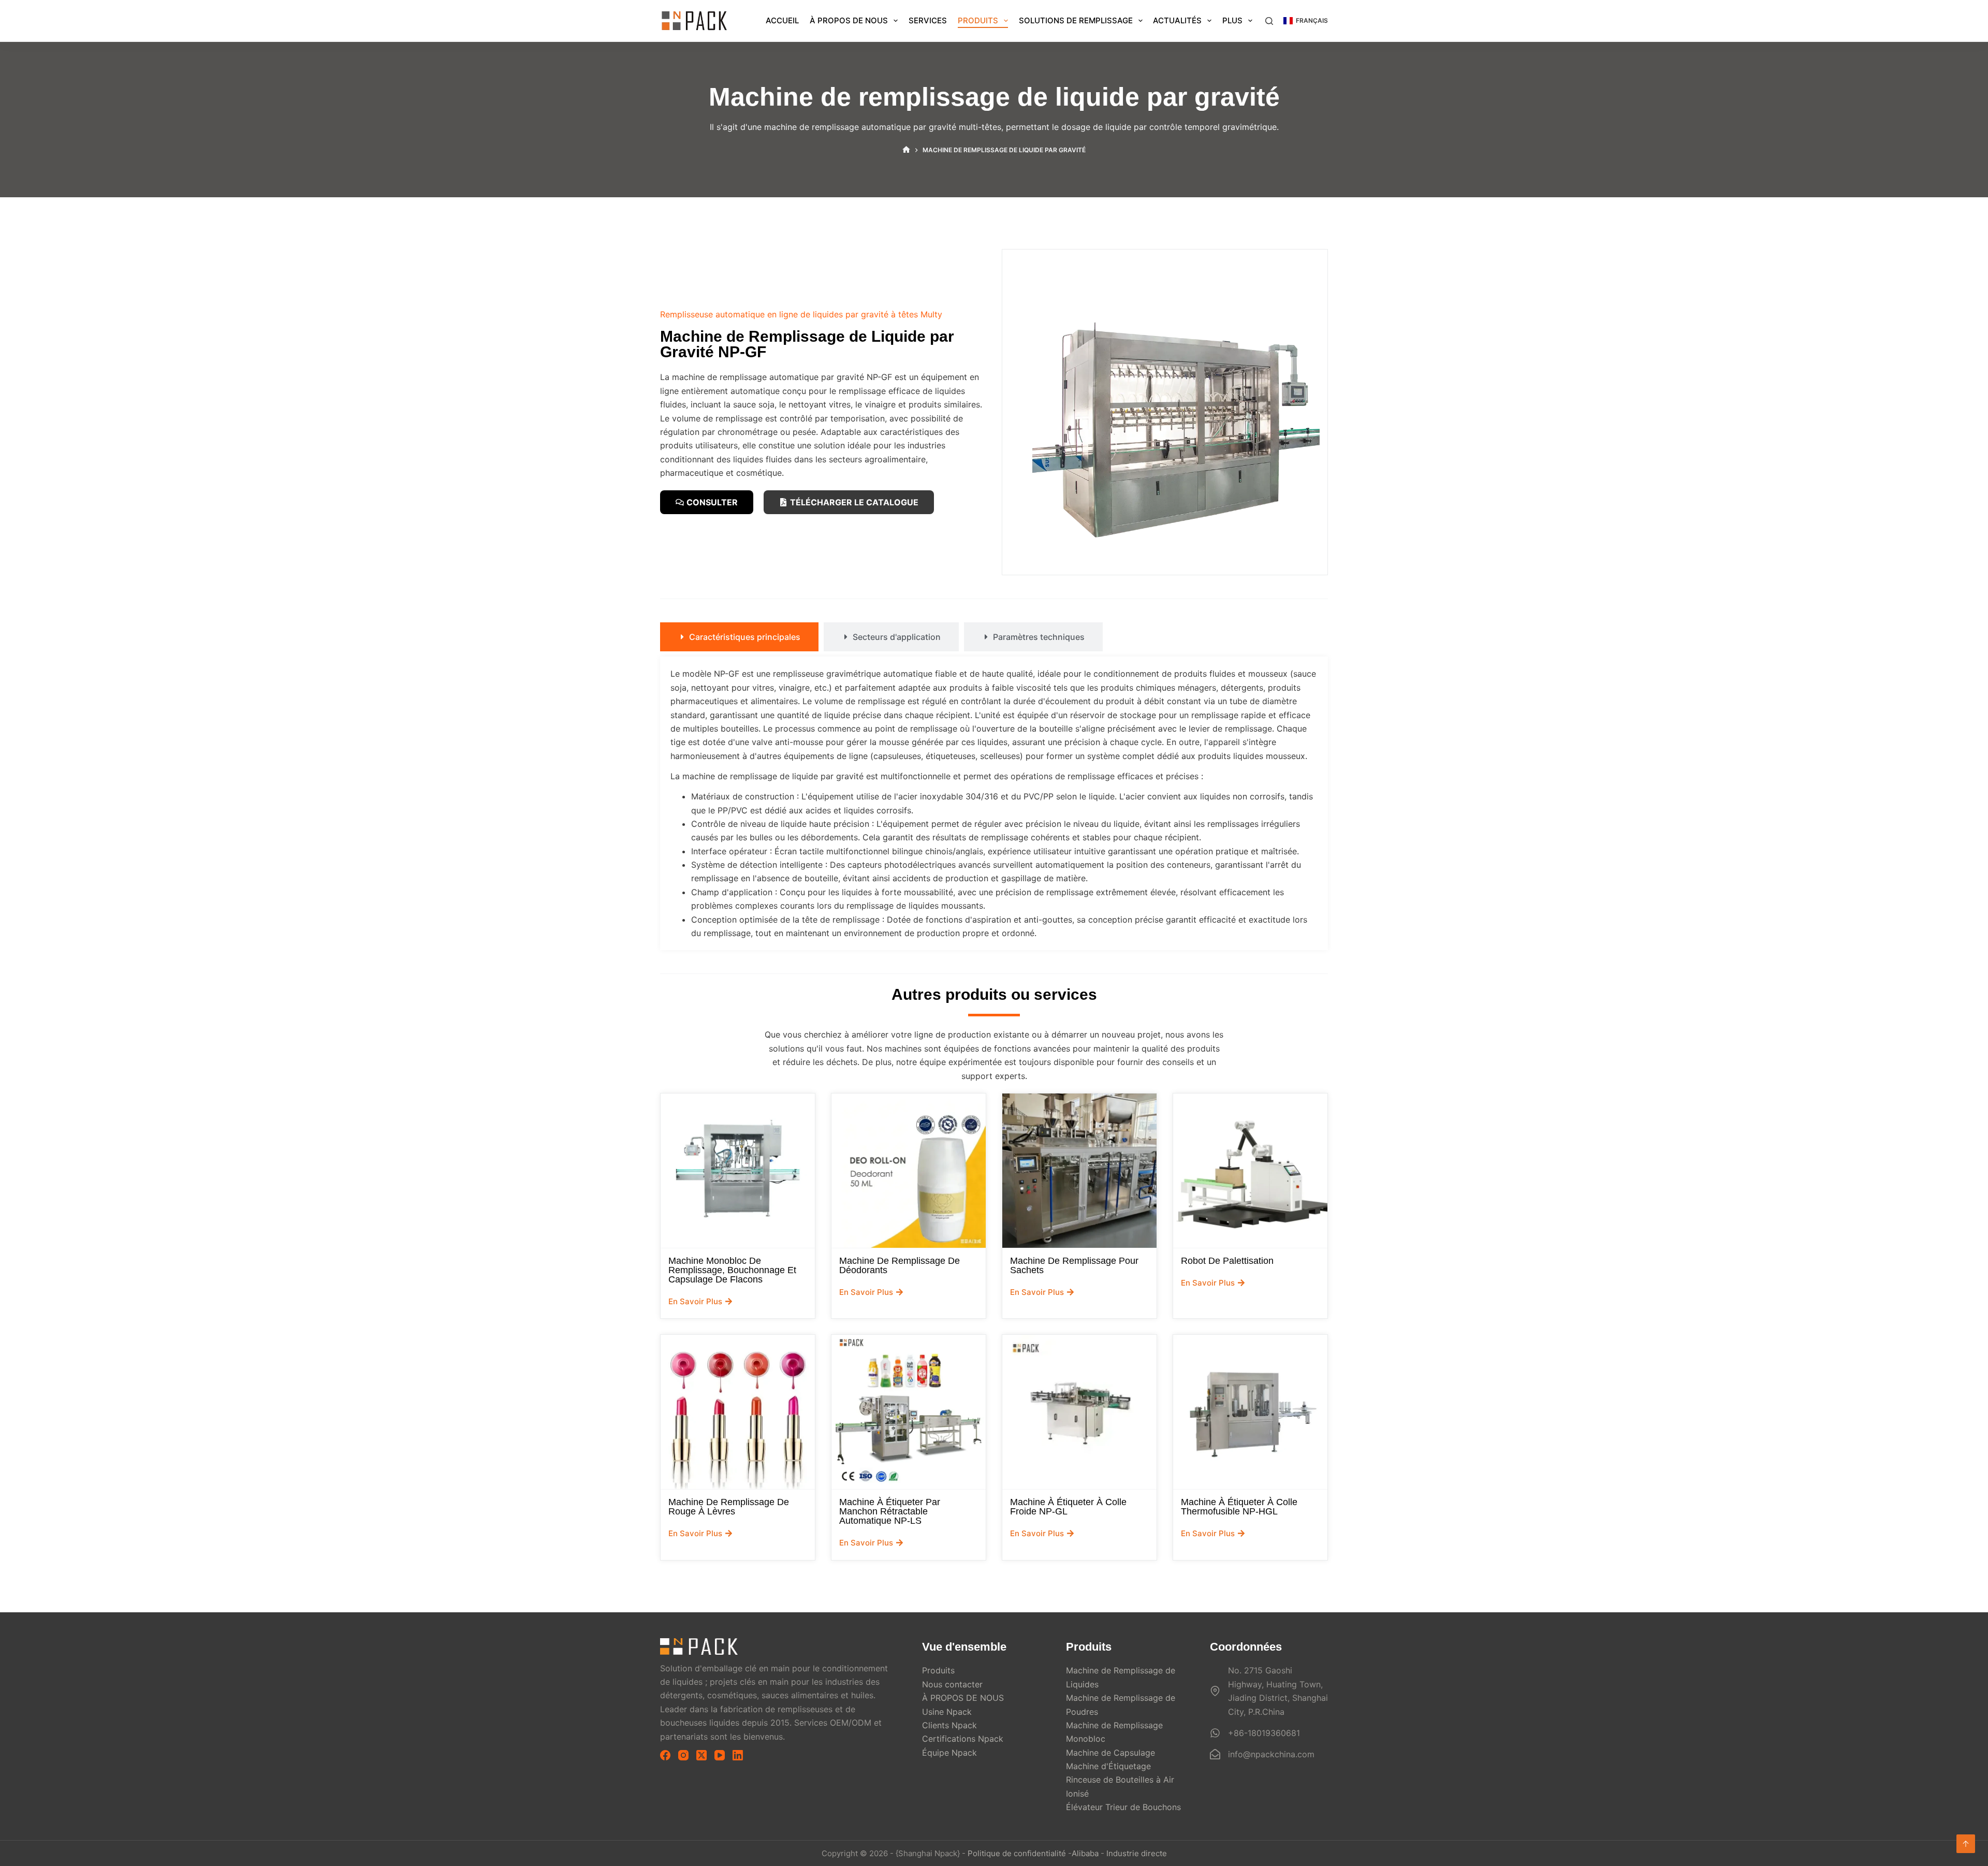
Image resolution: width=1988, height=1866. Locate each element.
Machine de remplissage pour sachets (1074, 1265)
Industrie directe (1137, 1853)
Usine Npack (947, 1712)
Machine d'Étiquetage (1108, 1766)
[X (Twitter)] (701, 1755)
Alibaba (1085, 1853)
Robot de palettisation (1227, 1261)
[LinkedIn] (738, 1755)
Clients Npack (949, 1725)
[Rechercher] (1269, 21)
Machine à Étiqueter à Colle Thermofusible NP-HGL (1239, 1507)
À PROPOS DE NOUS (849, 20)
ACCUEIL (782, 20)
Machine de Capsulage (1110, 1753)
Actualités (1177, 20)
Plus (1232, 20)
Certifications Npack (963, 1739)
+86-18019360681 (1264, 1733)
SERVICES (928, 20)
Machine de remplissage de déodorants (900, 1265)
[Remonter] (1966, 1844)
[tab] (739, 637)
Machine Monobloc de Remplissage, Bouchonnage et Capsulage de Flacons (732, 1270)
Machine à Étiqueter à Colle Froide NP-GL (1068, 1507)
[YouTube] (720, 1755)
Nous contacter (952, 1684)
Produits (978, 20)
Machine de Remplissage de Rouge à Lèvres (729, 1507)
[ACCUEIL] (906, 150)
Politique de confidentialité (1017, 1853)
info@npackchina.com (1271, 1754)
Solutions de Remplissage (1076, 20)
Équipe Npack (949, 1753)
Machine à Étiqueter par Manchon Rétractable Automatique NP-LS (890, 1511)
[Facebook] (665, 1755)
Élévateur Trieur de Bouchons (1123, 1807)
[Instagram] (683, 1755)
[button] (1306, 21)
